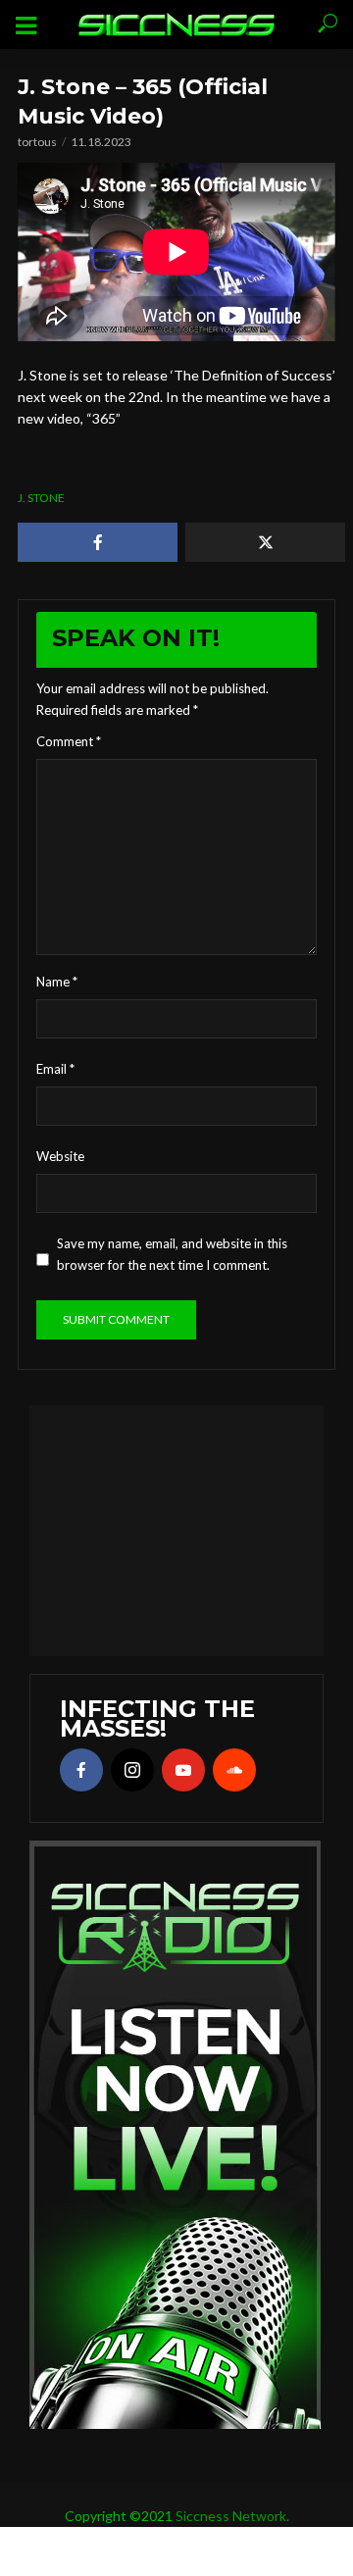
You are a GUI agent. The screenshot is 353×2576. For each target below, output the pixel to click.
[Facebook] (81, 1770)
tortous (37, 142)
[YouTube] (183, 1770)
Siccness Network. (232, 2516)
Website (60, 1156)
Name (57, 982)
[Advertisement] (176, 1528)
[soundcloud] (234, 1770)
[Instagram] (132, 1770)
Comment (69, 741)
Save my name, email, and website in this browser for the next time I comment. (172, 1254)
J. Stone (41, 498)
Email (55, 1069)
